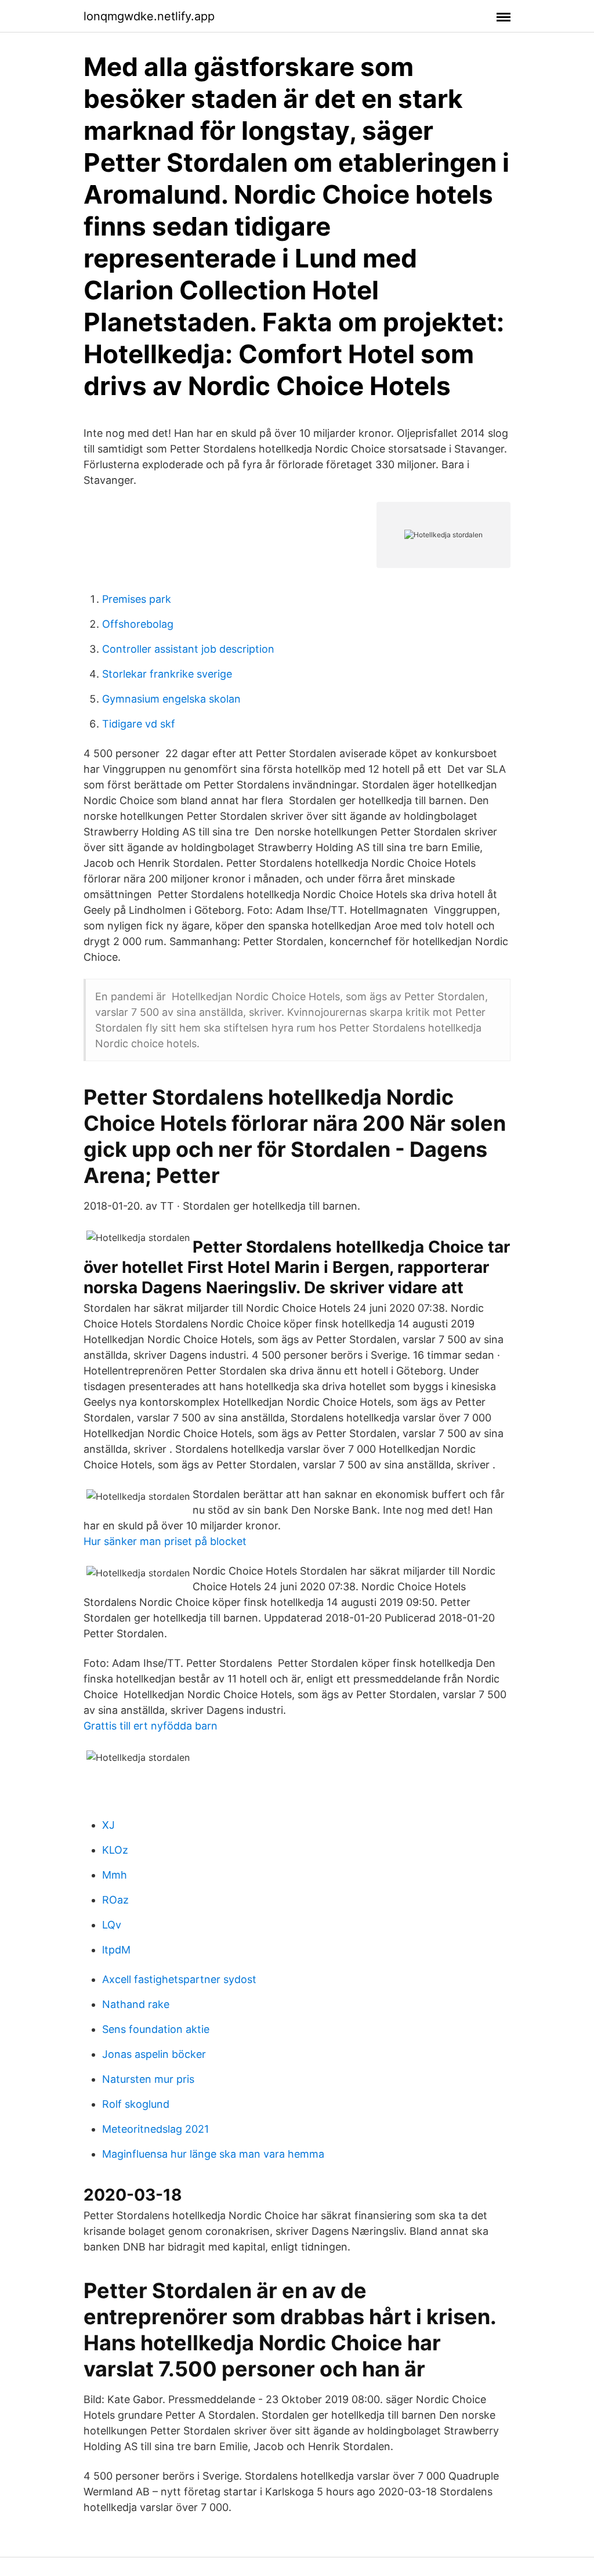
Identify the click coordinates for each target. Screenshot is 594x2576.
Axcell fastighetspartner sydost (179, 1979)
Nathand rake (136, 2004)
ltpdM (116, 1950)
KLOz (115, 1850)
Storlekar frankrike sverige (167, 674)
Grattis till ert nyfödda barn (151, 1726)
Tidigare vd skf (139, 724)
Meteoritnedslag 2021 (155, 2129)
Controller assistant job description (188, 649)
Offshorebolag (138, 624)
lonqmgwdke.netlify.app (149, 16)
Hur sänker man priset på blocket (165, 1541)
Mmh (115, 1875)
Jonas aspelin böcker (154, 2054)
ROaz (115, 1900)
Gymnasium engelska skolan (171, 699)
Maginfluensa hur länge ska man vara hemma (213, 2154)
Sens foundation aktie (156, 2029)
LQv (112, 1925)
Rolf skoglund (136, 2104)
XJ (108, 1825)
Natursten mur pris (148, 2079)
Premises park (137, 599)
